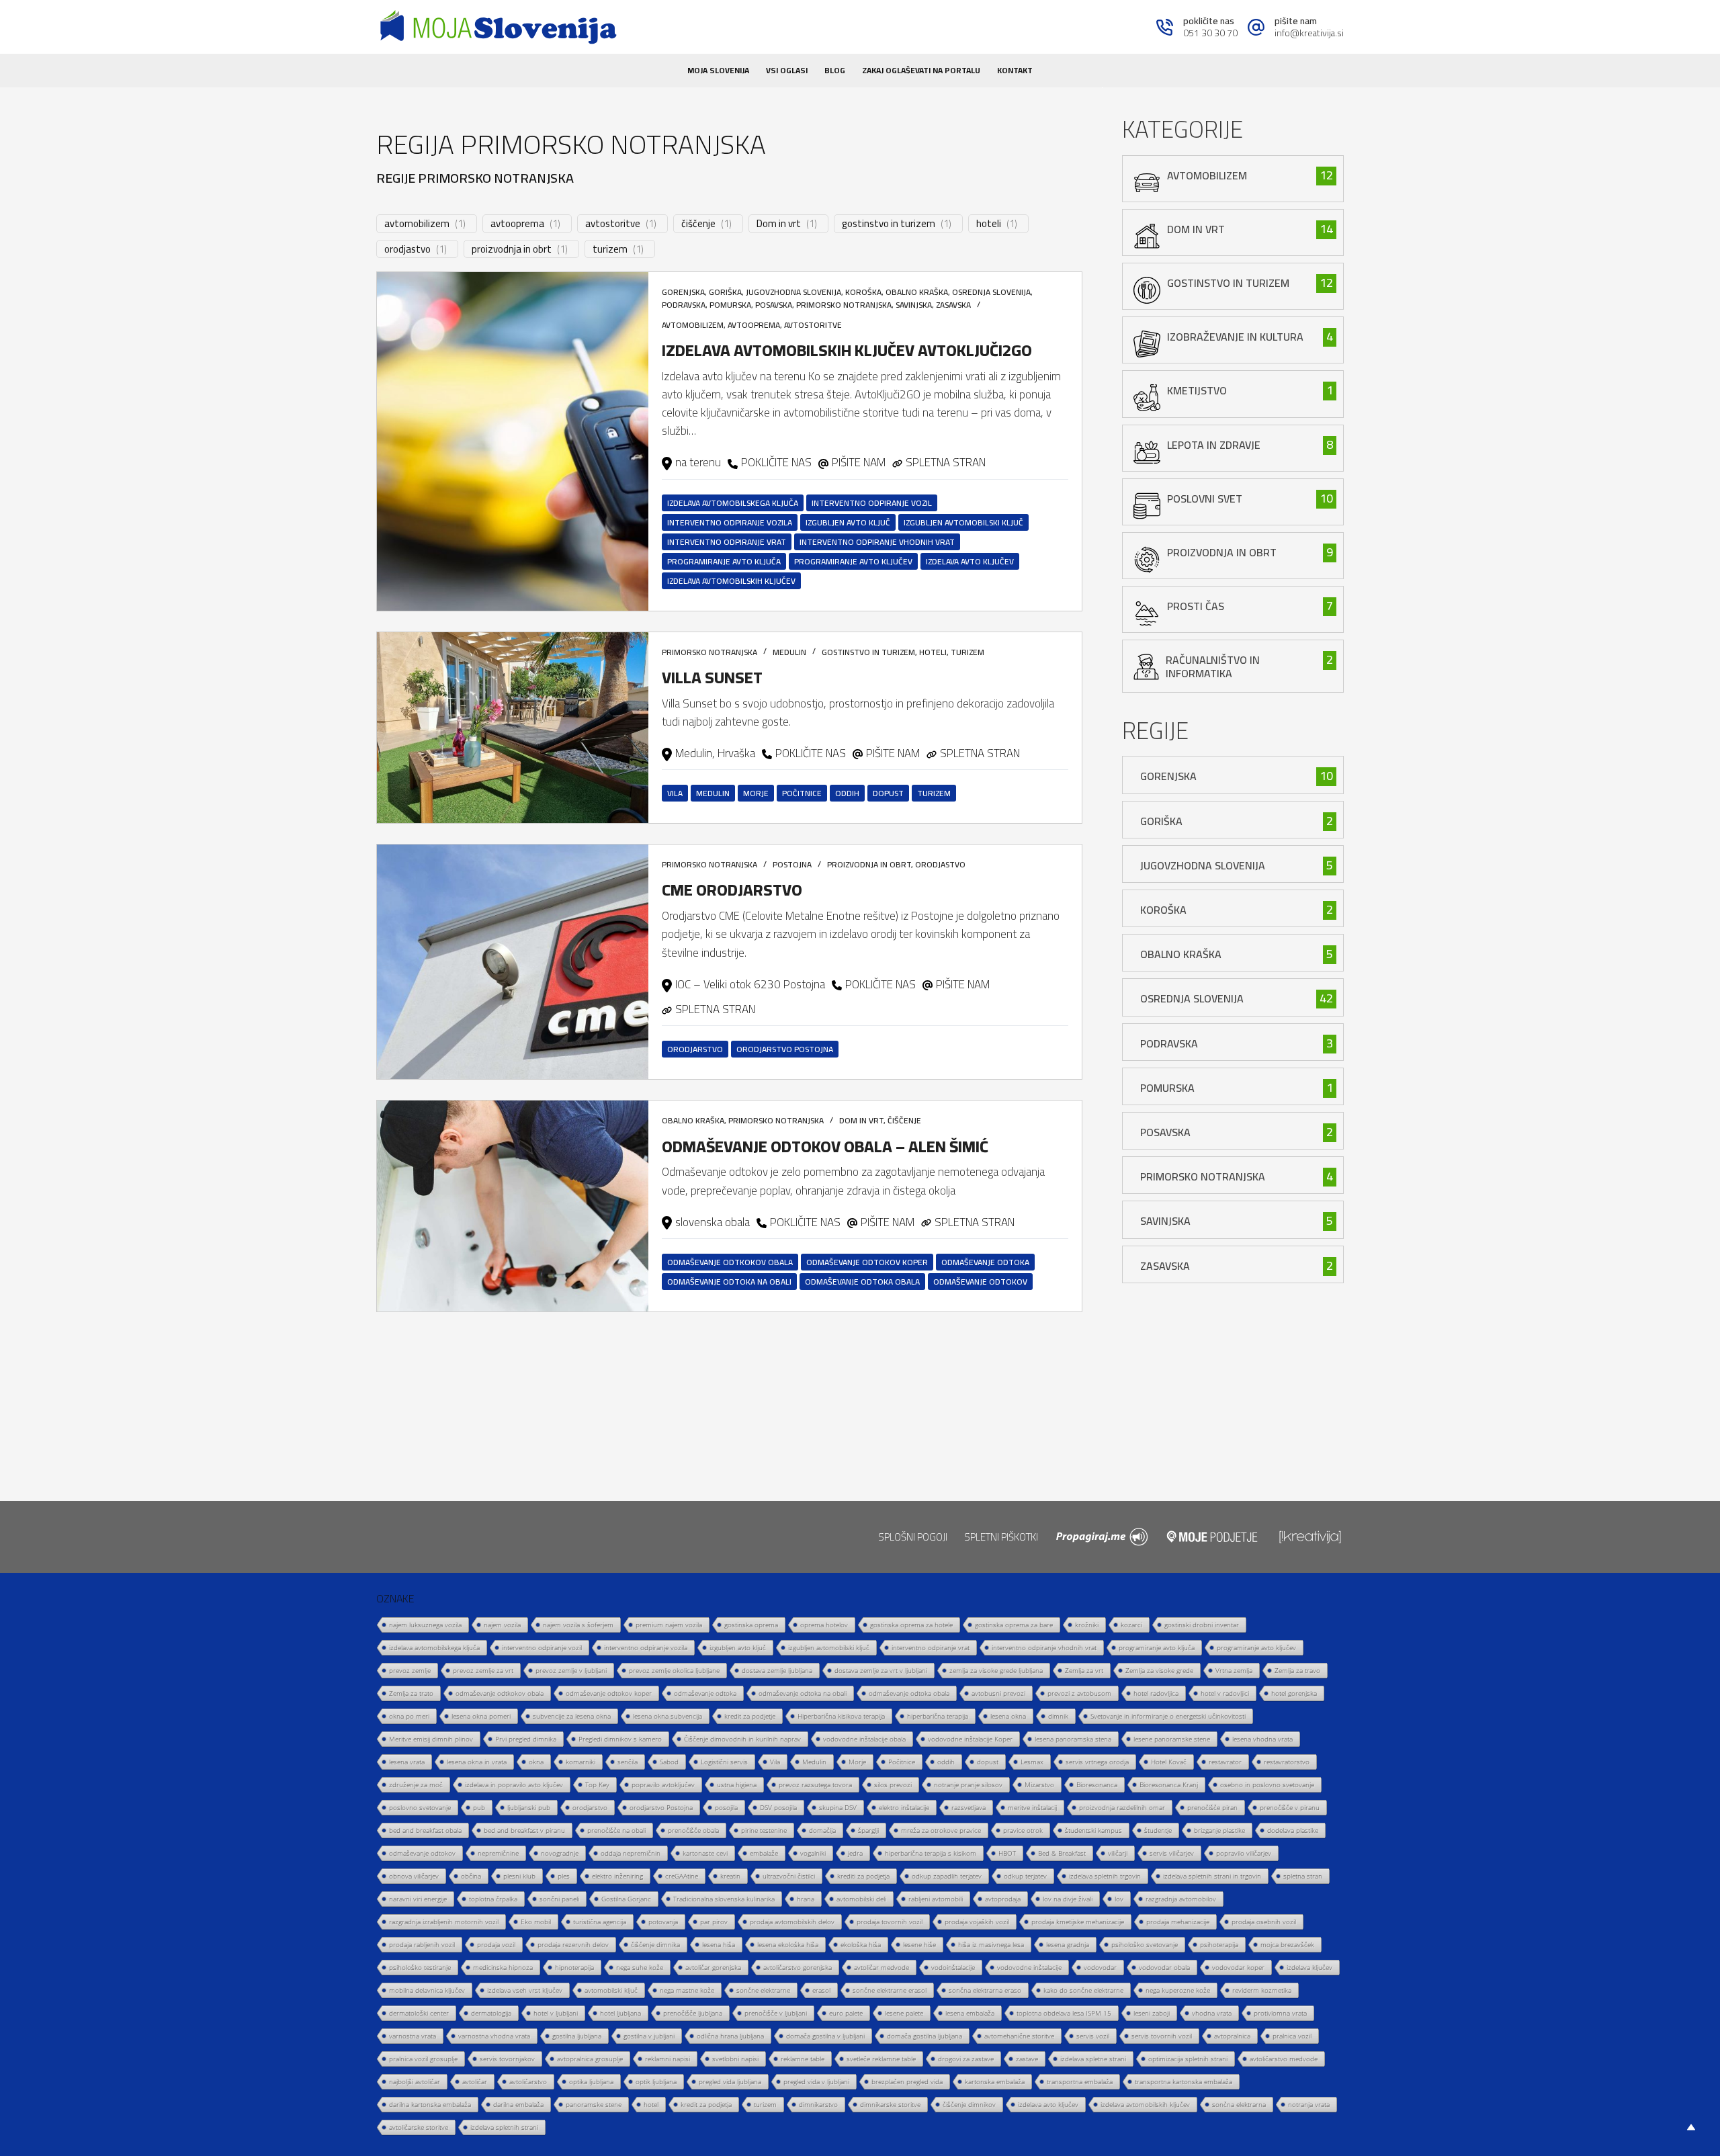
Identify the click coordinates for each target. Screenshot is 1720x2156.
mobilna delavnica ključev (427, 1990)
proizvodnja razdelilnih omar (1122, 1807)
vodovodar (1100, 1967)
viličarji (1118, 1853)
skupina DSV (838, 1807)
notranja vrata (1309, 2104)
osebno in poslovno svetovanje (1267, 1784)
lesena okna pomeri (481, 1716)
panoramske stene (594, 2104)
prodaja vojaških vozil (977, 1922)
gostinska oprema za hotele (911, 1625)
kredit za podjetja (706, 2104)
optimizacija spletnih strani (1188, 2059)
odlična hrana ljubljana (730, 2036)
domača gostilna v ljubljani (825, 2036)
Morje (756, 793)
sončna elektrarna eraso (985, 1990)
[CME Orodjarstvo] (513, 962)
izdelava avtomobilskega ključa (733, 503)
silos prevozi (893, 1784)
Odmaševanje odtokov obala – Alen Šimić (825, 1147)
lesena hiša (719, 1944)
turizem (610, 249)
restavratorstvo (1287, 1762)
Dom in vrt (779, 224)
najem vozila (502, 1625)
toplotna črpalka (493, 1899)
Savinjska (914, 305)
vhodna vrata (1212, 2013)
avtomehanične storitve (1019, 2036)
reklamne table (803, 2059)
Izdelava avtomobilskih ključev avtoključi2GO (847, 350)
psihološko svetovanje (1145, 1944)
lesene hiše (919, 1944)
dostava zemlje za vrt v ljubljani (881, 1670)
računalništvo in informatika (1213, 666)
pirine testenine (764, 1830)
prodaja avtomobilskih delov (792, 1922)
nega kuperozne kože (1178, 1990)
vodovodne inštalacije (1029, 1967)
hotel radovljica (1156, 1693)
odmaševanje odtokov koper (867, 1262)
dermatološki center (419, 2013)
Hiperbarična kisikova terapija (841, 1716)
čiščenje (698, 224)
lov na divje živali (1068, 1899)
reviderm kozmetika (1262, 1990)
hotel (651, 2104)
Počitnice (802, 793)
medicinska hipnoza (503, 1967)
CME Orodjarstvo (732, 890)
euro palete (846, 2013)
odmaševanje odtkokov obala (730, 1262)
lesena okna (1008, 1716)
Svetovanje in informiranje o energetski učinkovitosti (1168, 1716)
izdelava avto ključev (970, 561)
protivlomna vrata (1280, 2013)
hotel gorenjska (1294, 1693)
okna (536, 1762)
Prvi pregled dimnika (526, 1739)
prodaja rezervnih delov (573, 1944)
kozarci (1131, 1625)
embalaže (764, 1853)
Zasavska (953, 305)
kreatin (730, 1876)
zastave (1027, 2059)
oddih (847, 793)
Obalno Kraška (917, 292)
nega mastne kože (687, 1990)
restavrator (1225, 1762)
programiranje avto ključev (853, 561)
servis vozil (1093, 2036)
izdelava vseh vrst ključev (525, 1990)
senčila (628, 1762)
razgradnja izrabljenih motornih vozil (444, 1922)
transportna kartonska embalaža (1184, 2081)
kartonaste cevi (705, 1853)
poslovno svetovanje (420, 1807)
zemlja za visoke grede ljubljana (996, 1670)
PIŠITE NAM (859, 462)
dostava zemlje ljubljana (777, 1670)
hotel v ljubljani (556, 2013)
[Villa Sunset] (513, 728)
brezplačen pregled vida (907, 2081)
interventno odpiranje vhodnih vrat (877, 542)
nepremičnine (498, 1853)
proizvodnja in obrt (512, 249)
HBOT (1007, 1853)
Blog (835, 70)
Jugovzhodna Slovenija (793, 292)
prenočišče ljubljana (693, 2013)
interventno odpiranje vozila (730, 522)
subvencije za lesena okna (572, 1716)
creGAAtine (682, 1876)
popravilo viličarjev (1244, 1853)
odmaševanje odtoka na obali (729, 1282)
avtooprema (517, 224)
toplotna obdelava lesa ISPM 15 (1064, 2013)
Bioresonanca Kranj (1169, 1784)
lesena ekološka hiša (788, 1944)
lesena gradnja (1068, 1944)
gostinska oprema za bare (1014, 1625)
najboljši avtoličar (415, 2081)
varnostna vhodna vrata (494, 2036)
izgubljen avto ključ (848, 522)
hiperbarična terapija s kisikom (931, 1853)
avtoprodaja (1003, 1899)
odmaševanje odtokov (980, 1282)
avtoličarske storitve (419, 2127)
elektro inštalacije (904, 1807)
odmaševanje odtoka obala (862, 1282)
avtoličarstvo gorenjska (798, 1967)
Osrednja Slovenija (991, 292)
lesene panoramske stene (1172, 1739)
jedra (855, 1853)
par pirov (714, 1922)
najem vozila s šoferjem (578, 1625)
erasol (821, 1990)
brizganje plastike (1219, 1830)
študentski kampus (1093, 1830)
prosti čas (1196, 606)
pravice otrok (1023, 1830)
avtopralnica (1232, 2036)
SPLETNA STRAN (946, 462)
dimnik (1058, 1716)
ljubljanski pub (529, 1807)
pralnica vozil (1292, 2036)
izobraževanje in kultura (1235, 337)
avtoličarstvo (528, 2081)
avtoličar (475, 2081)
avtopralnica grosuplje (590, 2059)
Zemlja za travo (1297, 1670)
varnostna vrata (413, 2036)
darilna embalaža (518, 2104)
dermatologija (491, 2013)
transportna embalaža (1080, 2081)
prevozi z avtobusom (1079, 1693)
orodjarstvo (695, 1049)
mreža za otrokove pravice (941, 1830)
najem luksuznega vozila (425, 1625)
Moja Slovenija (718, 70)
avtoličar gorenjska (713, 1967)
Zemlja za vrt (1084, 1670)
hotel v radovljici (1225, 1693)
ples (564, 1876)
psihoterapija (1219, 1944)
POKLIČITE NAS (776, 462)
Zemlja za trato (411, 1693)
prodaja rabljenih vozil (422, 1944)
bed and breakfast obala (425, 1830)
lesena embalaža (970, 2013)
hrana (806, 1899)
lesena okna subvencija (668, 1716)
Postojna (792, 864)
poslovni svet (1205, 499)
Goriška (725, 292)
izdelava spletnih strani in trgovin (1212, 1876)
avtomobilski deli (861, 1899)
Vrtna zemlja (1234, 1670)
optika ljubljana (591, 2081)
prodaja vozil (496, 1944)
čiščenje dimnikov (969, 2104)
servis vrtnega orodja (1097, 1762)
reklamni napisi (668, 2059)
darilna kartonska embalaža (430, 2104)
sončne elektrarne (763, 1990)
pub (479, 1807)
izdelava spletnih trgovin (1105, 1876)
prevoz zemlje (410, 1670)
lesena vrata (407, 1762)
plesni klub (519, 1876)
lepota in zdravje (1214, 445)
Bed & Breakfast (1062, 1853)
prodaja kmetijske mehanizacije (1078, 1922)
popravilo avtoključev (663, 1784)
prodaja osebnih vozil (1264, 1922)
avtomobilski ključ (611, 1990)
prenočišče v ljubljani (776, 2013)
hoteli (989, 224)
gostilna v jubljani (649, 2036)
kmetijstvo (1197, 390)
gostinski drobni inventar (1202, 1625)
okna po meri (409, 1716)
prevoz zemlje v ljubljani (571, 1670)
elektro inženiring (617, 1876)
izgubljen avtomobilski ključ (963, 522)
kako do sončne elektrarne (1083, 1990)
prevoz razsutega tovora (815, 1784)
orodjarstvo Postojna (785, 1049)
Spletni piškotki (1001, 1537)
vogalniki (813, 1853)
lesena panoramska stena (1073, 1739)
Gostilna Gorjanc (626, 1899)
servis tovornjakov (507, 2059)
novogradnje (560, 1853)
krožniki (1087, 1625)
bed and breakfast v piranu (524, 1830)
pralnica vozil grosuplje (423, 2059)
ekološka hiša (861, 1944)
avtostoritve (613, 224)
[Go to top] (1691, 2127)
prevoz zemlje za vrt (483, 1670)
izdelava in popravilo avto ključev (514, 1784)
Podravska (684, 305)
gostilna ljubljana (577, 2036)
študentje (1158, 1830)
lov (1119, 1899)
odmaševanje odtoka (985, 1262)
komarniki (580, 1762)
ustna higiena (737, 1784)
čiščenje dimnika (655, 1944)
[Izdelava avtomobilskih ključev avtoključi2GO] (513, 441)
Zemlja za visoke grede (1159, 1670)
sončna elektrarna (1239, 2104)
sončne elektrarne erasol (890, 1990)
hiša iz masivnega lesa (991, 1944)
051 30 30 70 (1210, 33)
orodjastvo (407, 249)
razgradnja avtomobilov (1181, 1899)
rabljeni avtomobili (936, 1899)
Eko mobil (536, 1922)
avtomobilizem (417, 224)
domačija (822, 1830)
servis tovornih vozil (1162, 2036)
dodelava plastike (1293, 1830)
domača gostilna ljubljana (924, 2036)
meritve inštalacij (1032, 1807)
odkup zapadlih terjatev (947, 1876)
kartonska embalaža (995, 2081)
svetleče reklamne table (881, 2059)
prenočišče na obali (616, 1830)
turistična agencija (600, 1922)
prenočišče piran (1212, 1807)
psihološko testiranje (420, 1967)
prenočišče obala (693, 1830)
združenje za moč (416, 1784)
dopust (888, 793)
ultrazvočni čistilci (789, 1876)
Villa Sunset (712, 678)
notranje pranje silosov (968, 1784)
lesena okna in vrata (477, 1762)
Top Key (597, 1784)
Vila (675, 793)
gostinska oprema (751, 1625)
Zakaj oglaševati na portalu (921, 70)
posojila (726, 1807)
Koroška (863, 292)
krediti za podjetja (863, 1876)
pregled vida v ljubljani (816, 2081)
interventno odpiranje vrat (727, 542)
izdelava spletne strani (1093, 2059)
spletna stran (1303, 1876)
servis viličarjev (1172, 1853)
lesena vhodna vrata (1262, 1739)
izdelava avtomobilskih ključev (731, 581)
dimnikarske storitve (890, 2104)
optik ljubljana (656, 2081)
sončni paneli (559, 1899)
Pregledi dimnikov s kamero (620, 1739)
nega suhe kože (640, 1967)
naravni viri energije (418, 1899)
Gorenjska (683, 292)
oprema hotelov (824, 1625)
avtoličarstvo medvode (1284, 2059)
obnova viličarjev (414, 1876)
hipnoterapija (574, 1967)
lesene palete (904, 2013)
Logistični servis (724, 1762)
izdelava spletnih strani (504, 2127)
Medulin (789, 652)
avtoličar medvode (881, 1967)
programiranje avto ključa (724, 561)
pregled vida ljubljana (730, 2081)
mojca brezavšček (1287, 1944)
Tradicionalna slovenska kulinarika (724, 1899)
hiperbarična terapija (938, 1716)
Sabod (669, 1762)
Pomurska (730, 305)
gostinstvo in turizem (889, 224)
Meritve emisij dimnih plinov (431, 1739)
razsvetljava (969, 1807)
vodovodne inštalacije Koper (970, 1739)
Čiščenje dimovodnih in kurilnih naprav (742, 1739)
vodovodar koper (1238, 1967)
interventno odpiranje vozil (872, 503)
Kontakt (1015, 70)
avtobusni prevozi (998, 1693)
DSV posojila (778, 1807)
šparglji (868, 1830)
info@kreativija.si (1309, 33)
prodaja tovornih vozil (890, 1922)
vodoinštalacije (953, 1967)
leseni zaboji (1152, 2013)
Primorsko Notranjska (844, 305)
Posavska (774, 305)
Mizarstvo (1039, 1784)
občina (471, 1876)
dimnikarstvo (818, 2104)
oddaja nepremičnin (631, 1853)
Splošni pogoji (913, 1537)
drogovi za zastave (966, 2059)
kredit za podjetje (750, 1716)
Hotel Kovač (1169, 1762)
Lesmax (1032, 1762)
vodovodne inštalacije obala (864, 1739)
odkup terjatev (1025, 1876)
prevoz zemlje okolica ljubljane (674, 1670)
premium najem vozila (669, 1625)
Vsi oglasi (787, 70)
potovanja (663, 1922)
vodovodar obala (1164, 1967)
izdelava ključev (1309, 1967)
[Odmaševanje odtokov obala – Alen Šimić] (513, 1206)
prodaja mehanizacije (1178, 1922)
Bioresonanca (1097, 1784)
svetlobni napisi (735, 2059)
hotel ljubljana (620, 2013)
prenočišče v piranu (1290, 1807)
